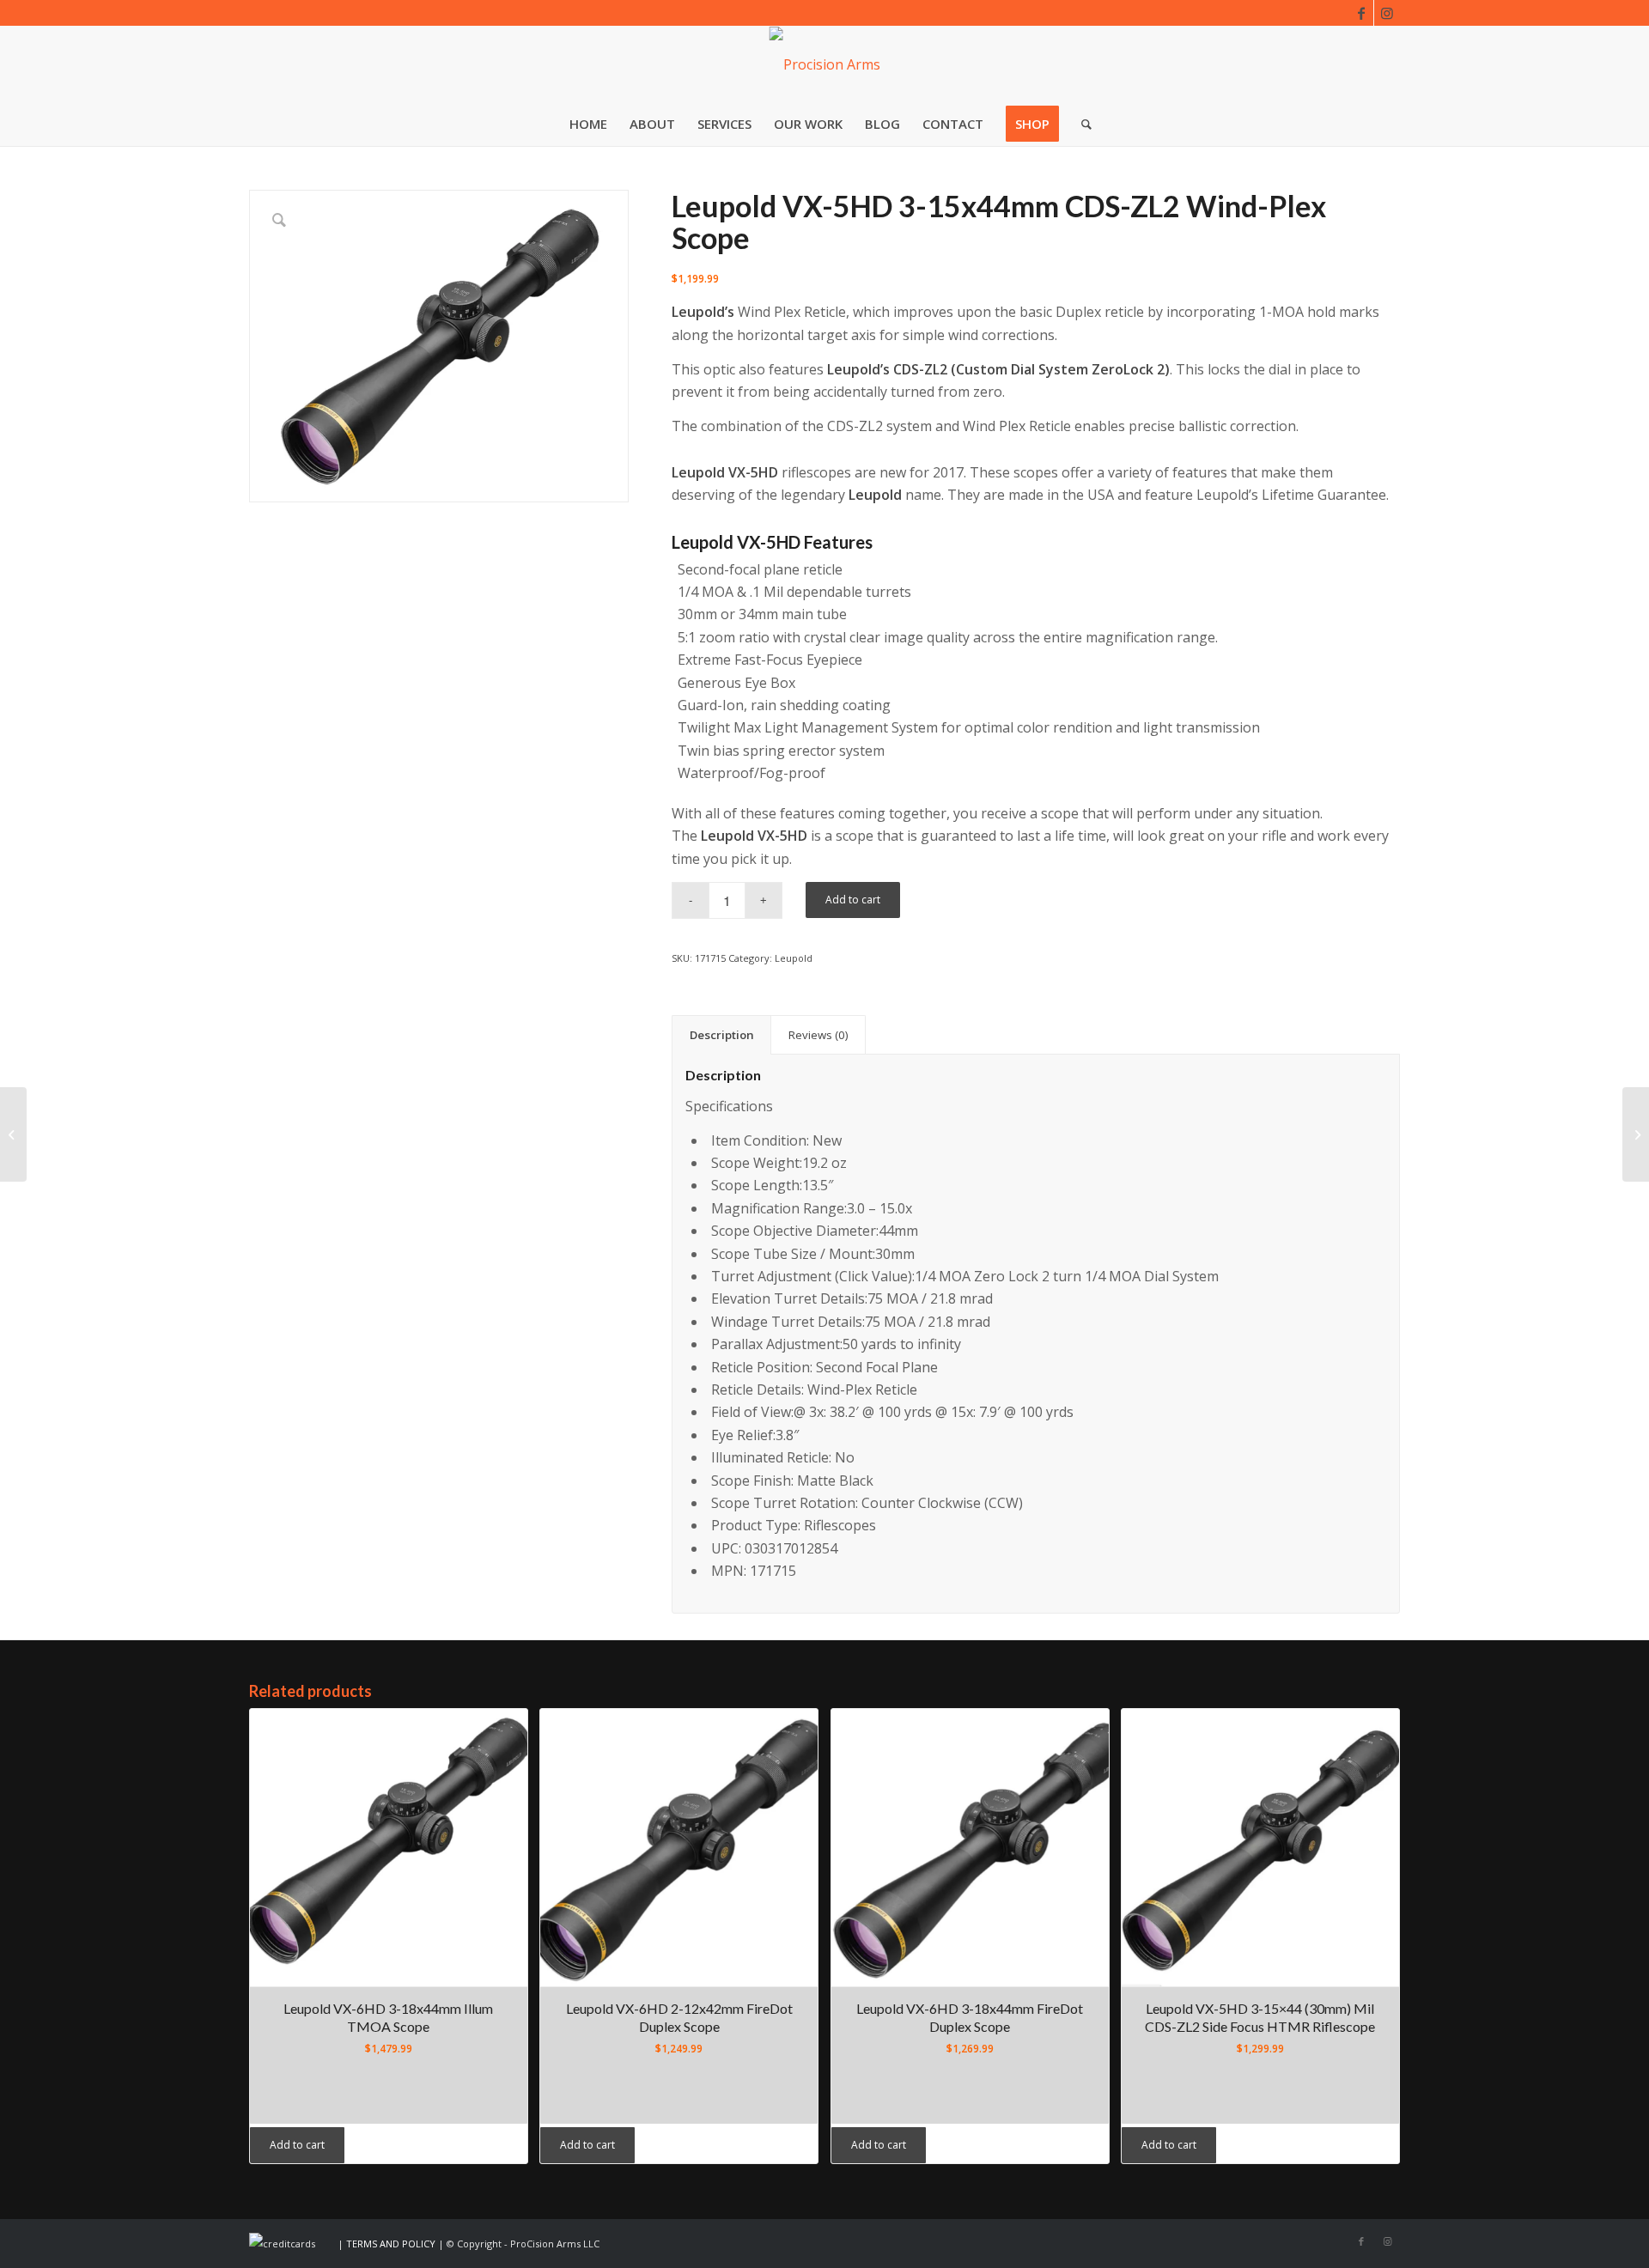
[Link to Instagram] (1387, 13)
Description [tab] (722, 1035)
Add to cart (853, 900)
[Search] (1081, 124)
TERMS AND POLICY (391, 2244)
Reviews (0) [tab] (818, 1035)
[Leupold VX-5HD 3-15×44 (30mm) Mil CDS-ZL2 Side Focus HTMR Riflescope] (13, 1134)
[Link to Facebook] (1361, 13)
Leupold (794, 958)
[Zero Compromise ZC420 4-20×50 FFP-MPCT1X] (1636, 1134)
